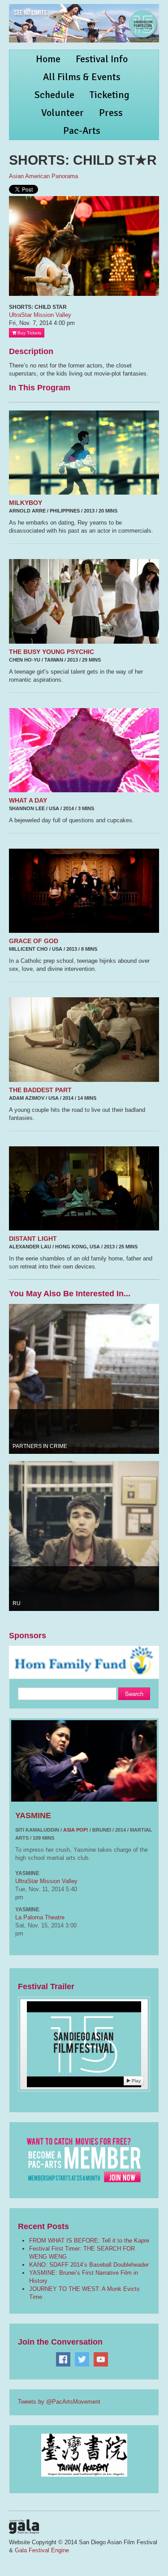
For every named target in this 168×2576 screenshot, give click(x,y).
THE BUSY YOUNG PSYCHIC (52, 652)
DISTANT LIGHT (33, 1239)
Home (48, 59)
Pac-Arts (82, 130)
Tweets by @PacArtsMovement (59, 2402)
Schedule (54, 95)
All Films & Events (82, 77)
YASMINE (33, 1816)
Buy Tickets (29, 333)
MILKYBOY (26, 503)
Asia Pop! (76, 1830)
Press (111, 113)
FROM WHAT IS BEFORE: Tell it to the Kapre (89, 2241)
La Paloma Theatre (40, 1917)
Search (134, 1694)
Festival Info (102, 59)
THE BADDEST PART (40, 1090)
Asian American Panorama (43, 176)
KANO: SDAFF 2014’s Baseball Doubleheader (89, 2265)
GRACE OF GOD (34, 941)
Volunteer (62, 113)
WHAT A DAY (28, 800)
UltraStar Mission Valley (40, 315)
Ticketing (110, 95)
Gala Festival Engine (42, 2550)
